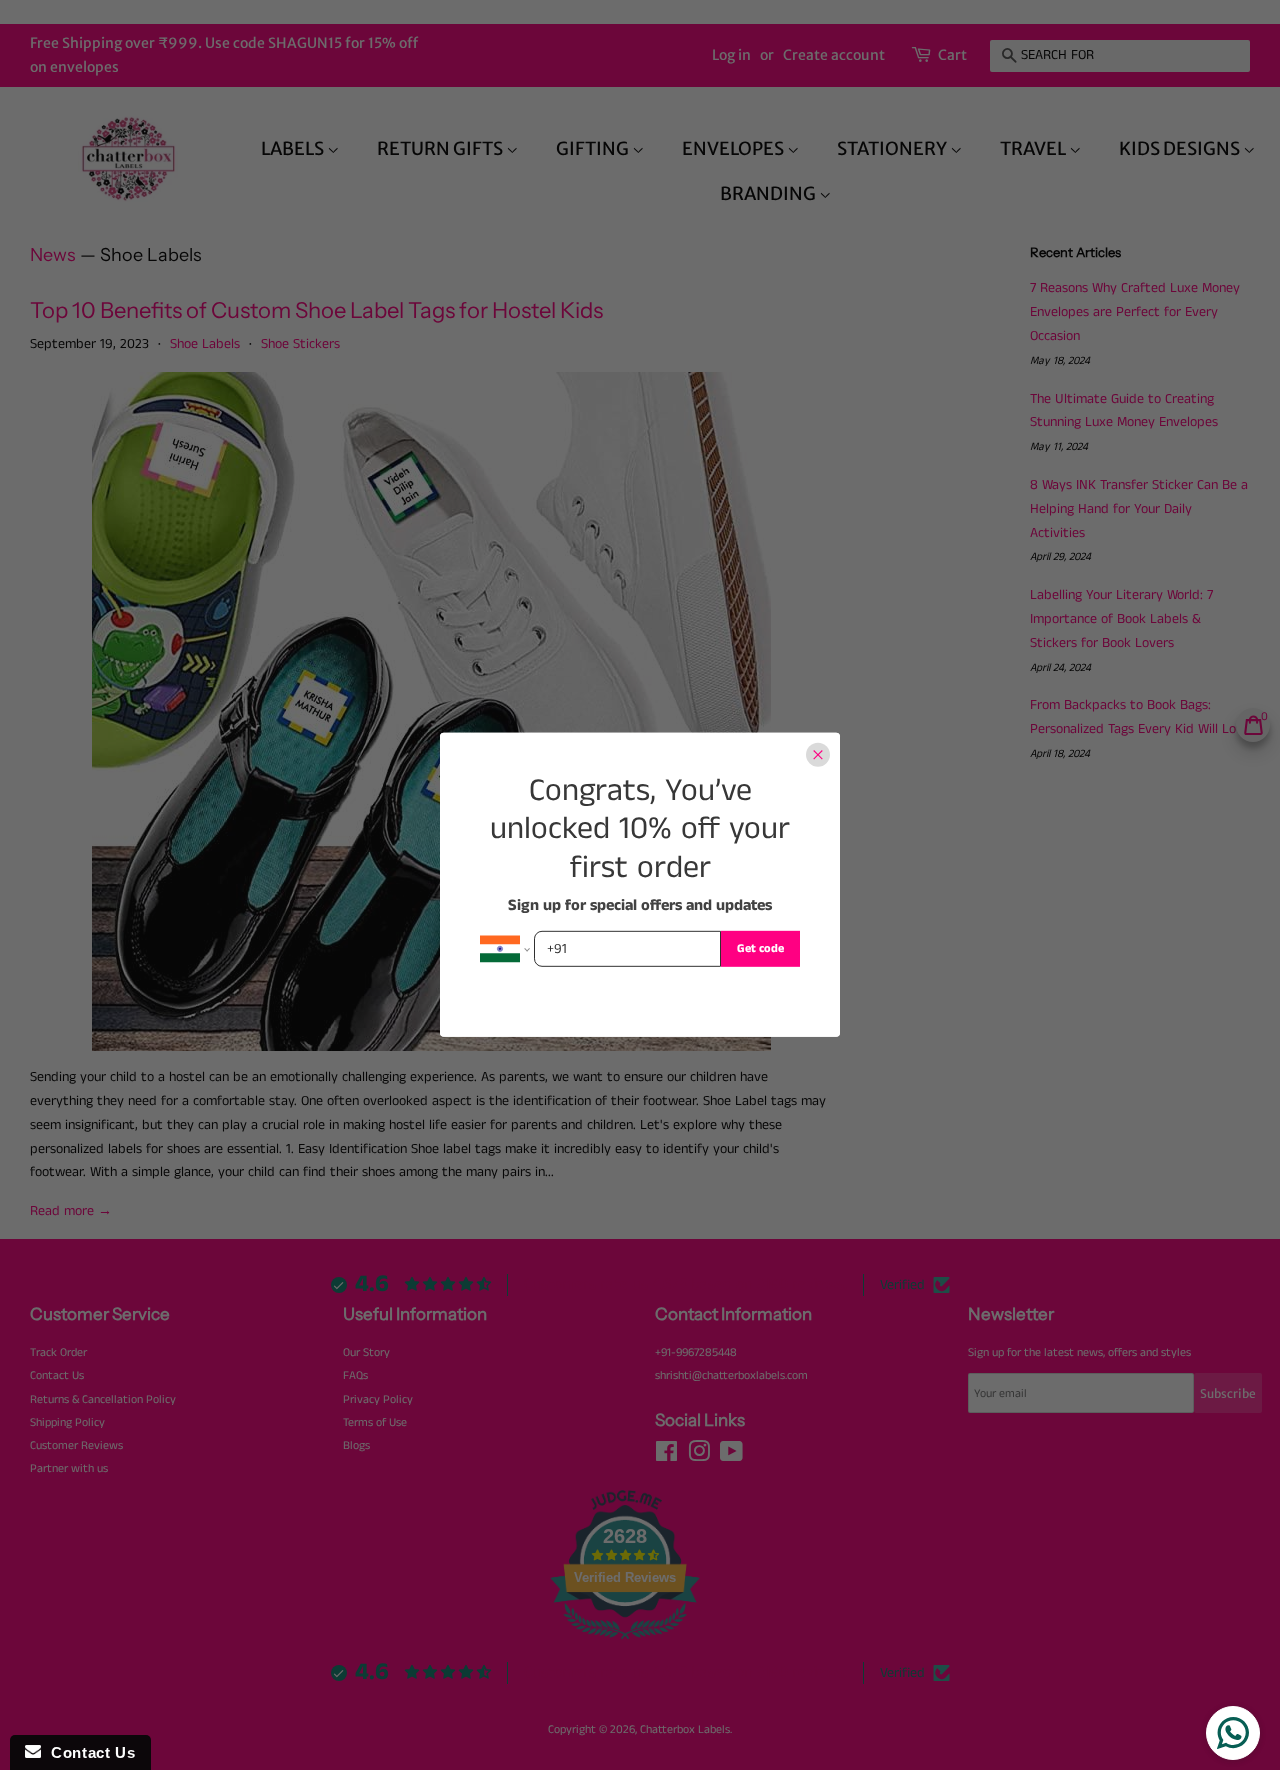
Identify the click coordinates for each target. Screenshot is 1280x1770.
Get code (760, 948)
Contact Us (88, 1752)
